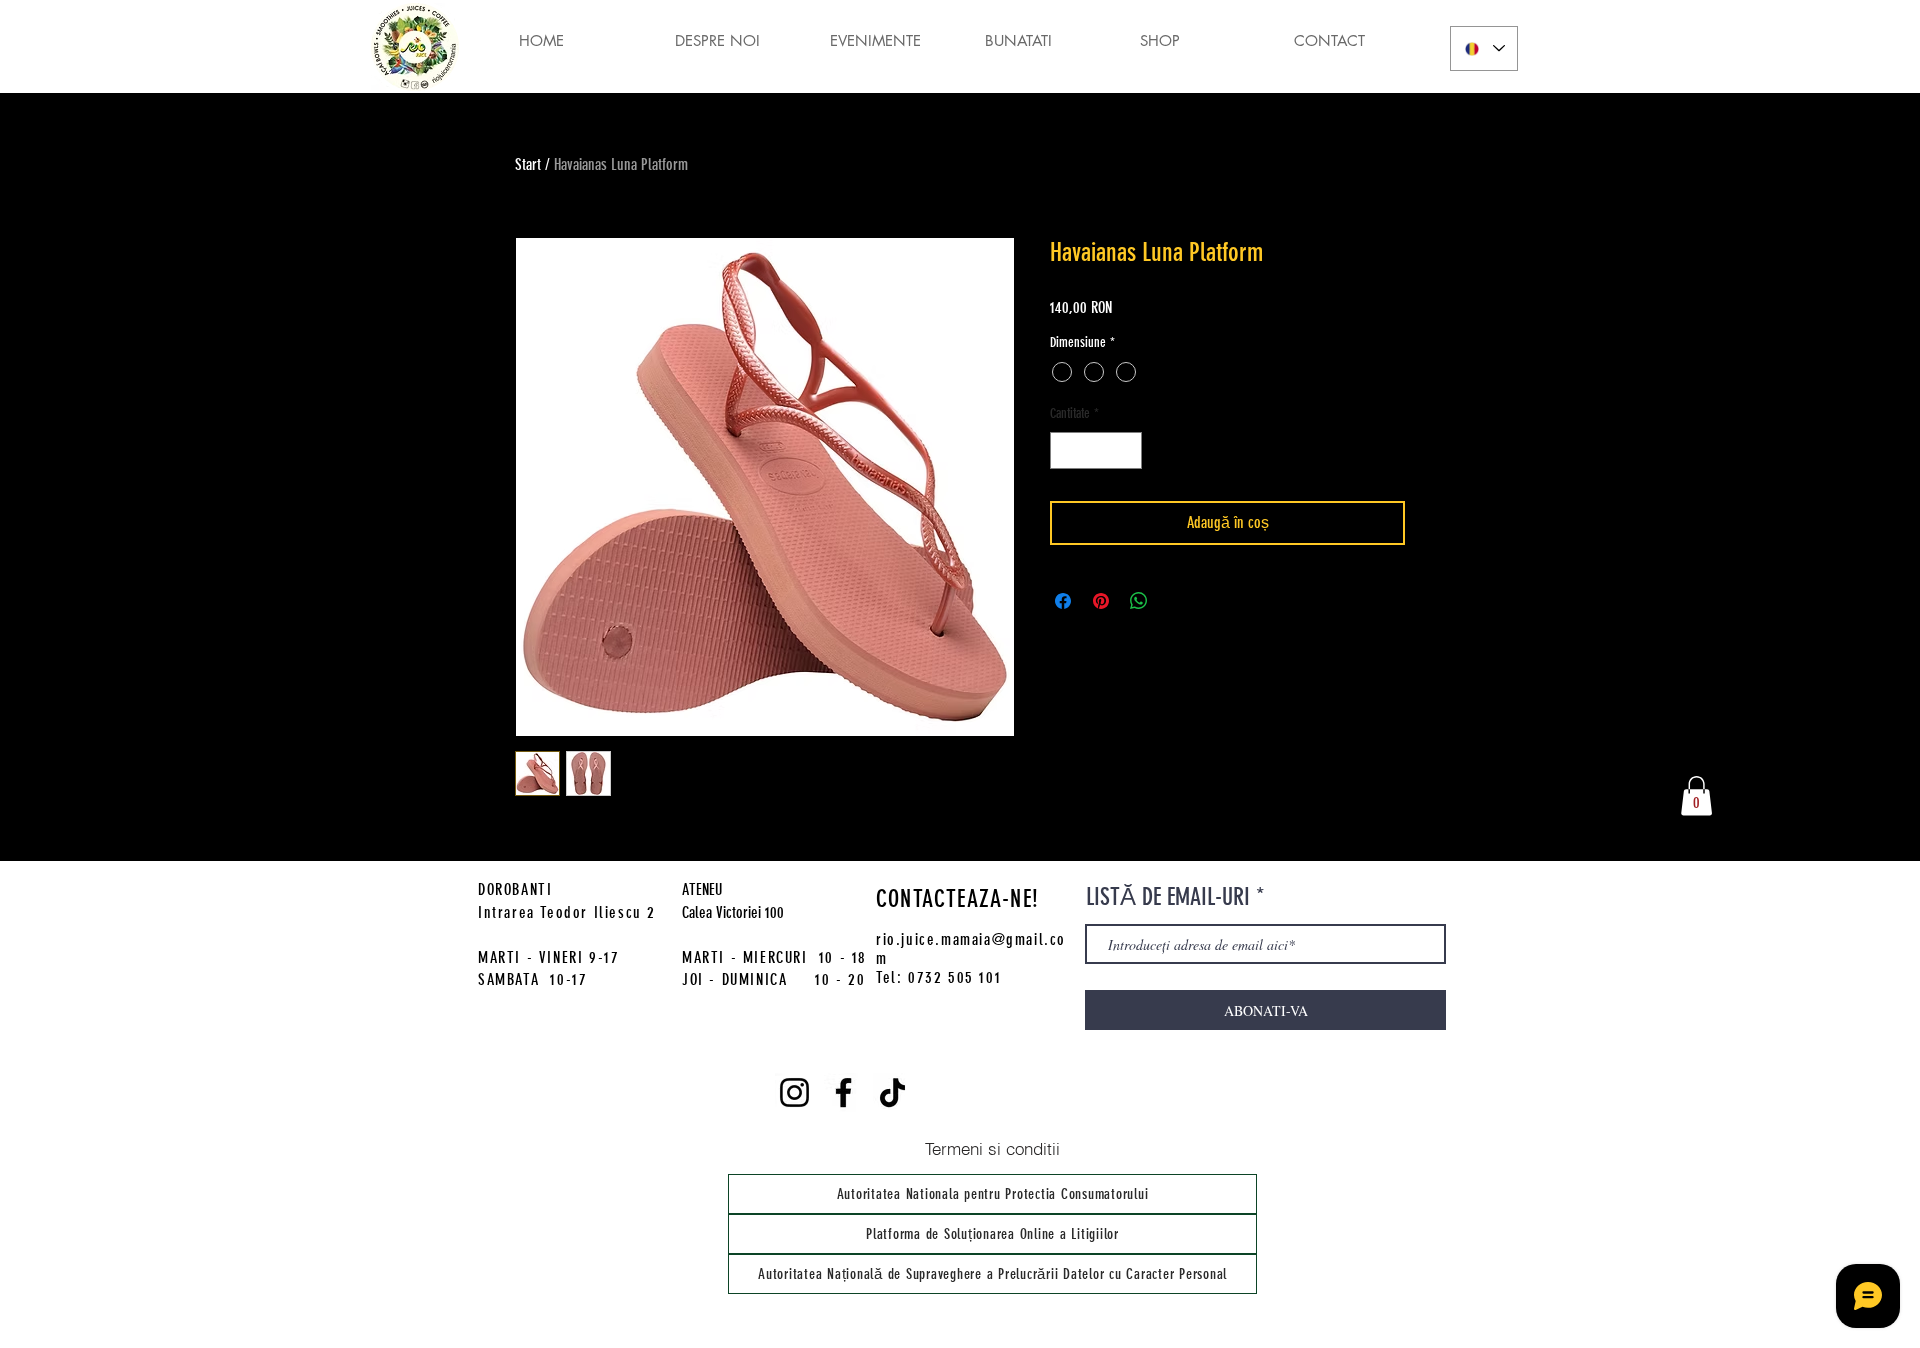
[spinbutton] (1096, 450)
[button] (1696, 795)
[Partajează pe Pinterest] (1101, 601)
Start (528, 164)
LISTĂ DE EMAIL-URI (1168, 897)
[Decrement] (1065, 450)
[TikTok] (892, 1092)
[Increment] (1126, 450)
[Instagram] (794, 1092)
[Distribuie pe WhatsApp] (1139, 601)
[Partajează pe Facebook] (1063, 601)
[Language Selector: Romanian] (1484, 48)
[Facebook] (843, 1092)
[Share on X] (1177, 601)
